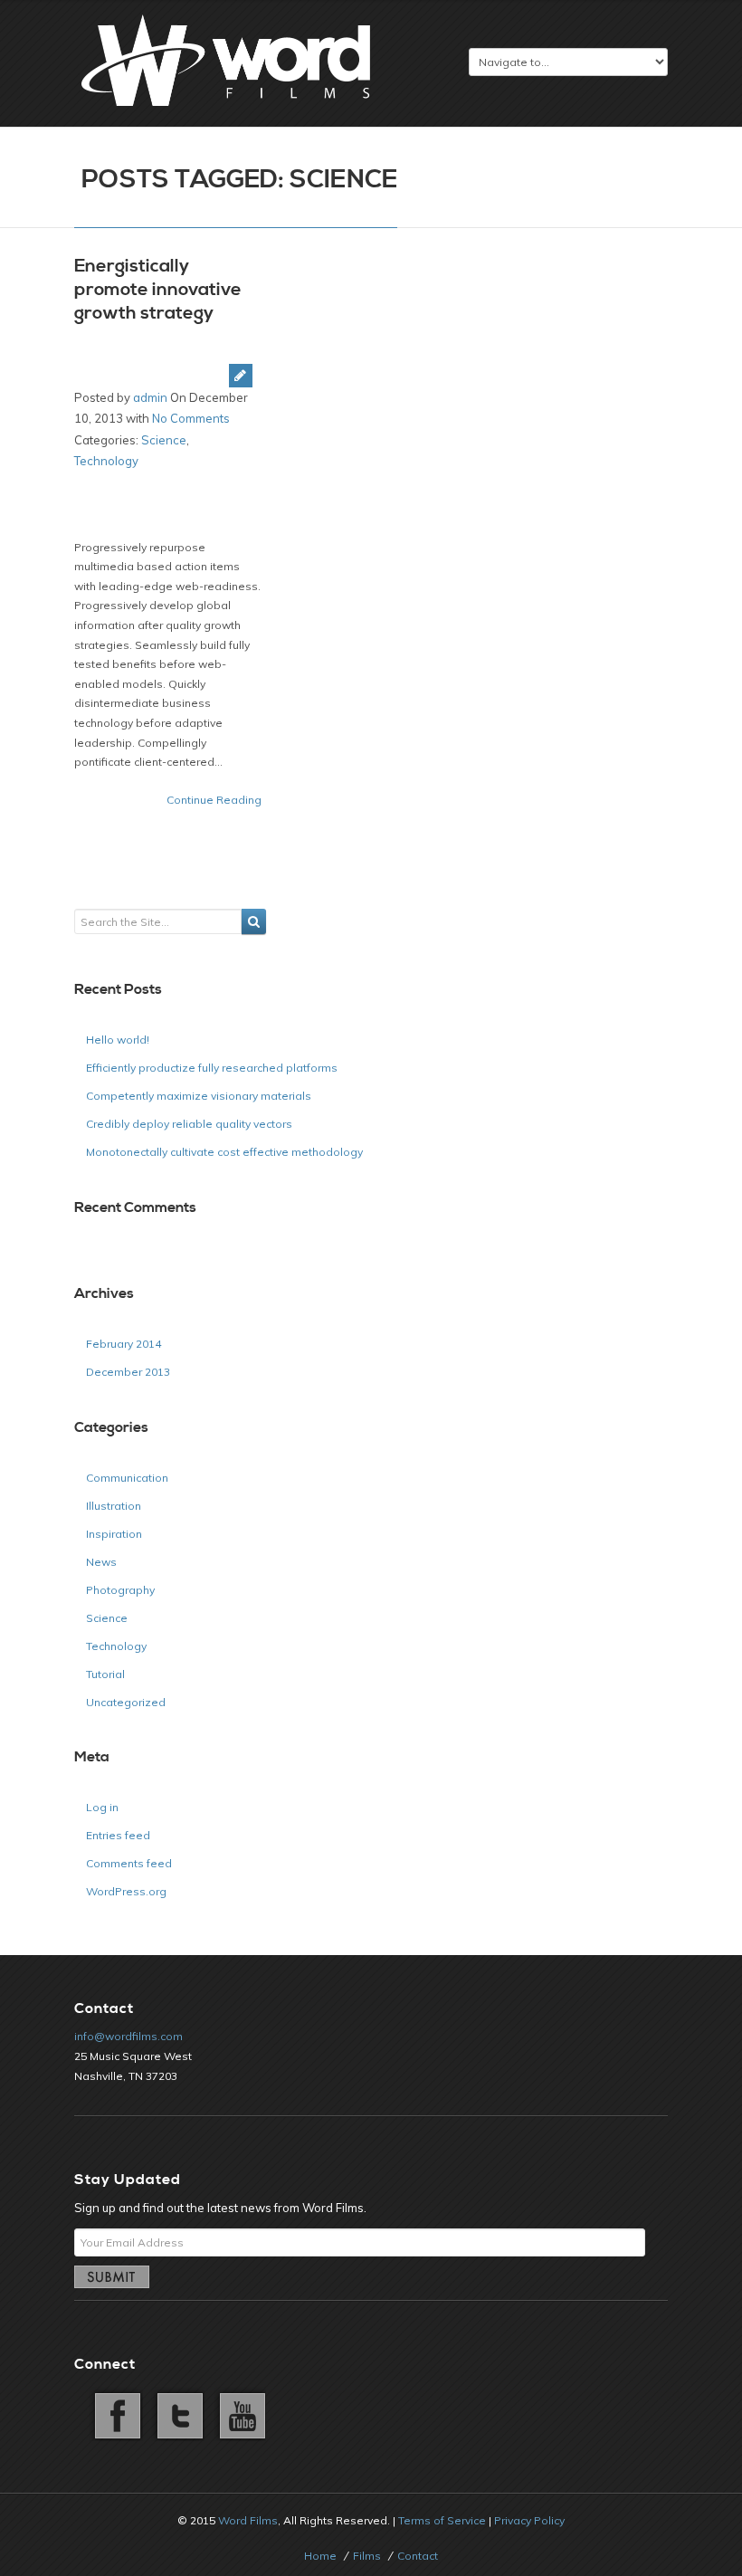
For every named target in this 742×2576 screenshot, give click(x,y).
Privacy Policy (529, 2520)
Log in (102, 1807)
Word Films (248, 2520)
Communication (127, 1478)
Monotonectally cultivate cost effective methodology (224, 1152)
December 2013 (128, 1372)
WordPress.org (126, 1891)
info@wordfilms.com (128, 2036)
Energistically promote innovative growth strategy (158, 290)
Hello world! (118, 1040)
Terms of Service (442, 2520)
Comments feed (129, 1863)
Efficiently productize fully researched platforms (212, 1068)
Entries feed (118, 1835)
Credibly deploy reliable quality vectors (189, 1124)
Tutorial (105, 1674)
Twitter (177, 2414)
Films (367, 2556)
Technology (106, 461)
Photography (120, 1590)
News (101, 1562)
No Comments (191, 418)
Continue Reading (214, 800)
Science (164, 440)
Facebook (116, 2414)
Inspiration (114, 1534)
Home (320, 2556)
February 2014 (124, 1344)
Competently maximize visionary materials (199, 1096)
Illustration (114, 1506)
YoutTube (239, 2414)
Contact (418, 2556)
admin (150, 397)
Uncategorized (126, 1702)
